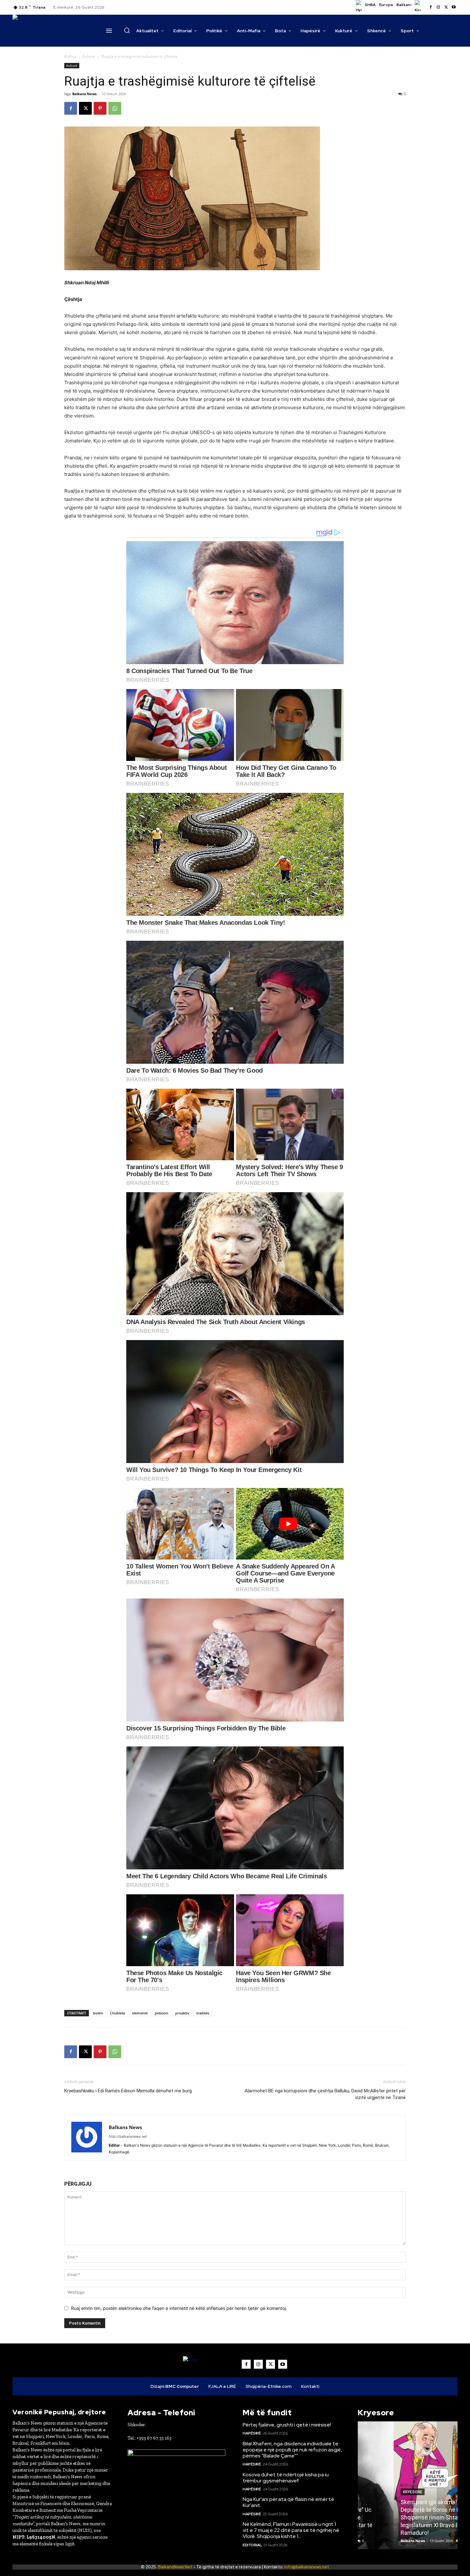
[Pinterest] (100, 108)
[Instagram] (438, 7)
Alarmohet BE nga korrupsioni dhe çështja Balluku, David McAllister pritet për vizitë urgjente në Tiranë (325, 2094)
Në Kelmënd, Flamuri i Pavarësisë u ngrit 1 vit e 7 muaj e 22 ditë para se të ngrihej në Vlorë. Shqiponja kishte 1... (291, 2530)
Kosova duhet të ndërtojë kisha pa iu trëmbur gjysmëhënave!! (286, 2478)
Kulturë (89, 56)
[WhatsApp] (115, 108)
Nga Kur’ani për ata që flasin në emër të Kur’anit (288, 2502)
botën (98, 2013)
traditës (203, 2013)
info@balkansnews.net (307, 2567)
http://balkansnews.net (128, 2136)
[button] (127, 30)
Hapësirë (252, 2433)
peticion (161, 2013)
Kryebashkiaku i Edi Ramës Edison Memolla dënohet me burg (128, 2091)
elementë (140, 2013)
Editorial (252, 2545)
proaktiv (182, 2013)
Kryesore (377, 2492)
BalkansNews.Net (175, 2567)
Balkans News (84, 94)
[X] (446, 7)
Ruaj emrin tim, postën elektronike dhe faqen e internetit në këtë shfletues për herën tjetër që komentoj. (179, 2308)
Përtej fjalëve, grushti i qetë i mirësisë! (287, 2425)
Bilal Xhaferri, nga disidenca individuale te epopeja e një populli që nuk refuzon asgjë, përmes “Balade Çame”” (292, 2450)
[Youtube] (454, 7)
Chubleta (118, 2013)
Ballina (70, 56)
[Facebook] (431, 7)
